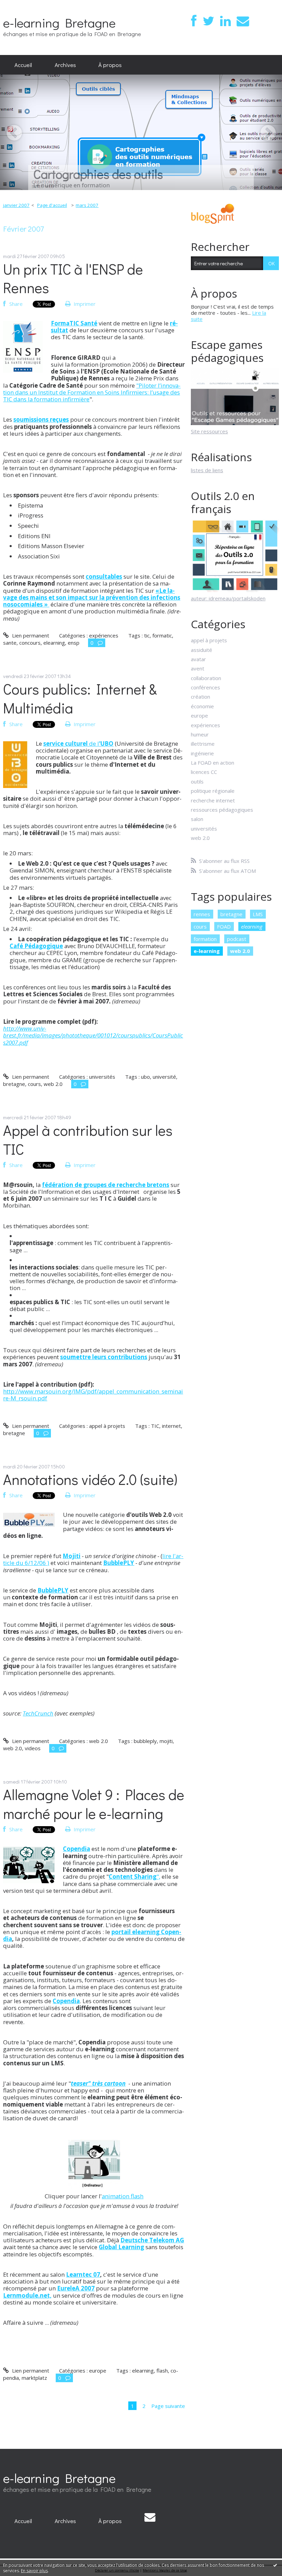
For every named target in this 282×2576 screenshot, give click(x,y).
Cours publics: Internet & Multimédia (80, 698)
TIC (155, 1426)
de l (78, 743)
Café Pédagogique (36, 946)
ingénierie (202, 753)
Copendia (77, 1849)
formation (205, 939)
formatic (162, 635)
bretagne (14, 1084)
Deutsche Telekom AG (152, 2240)
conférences (205, 687)
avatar (198, 659)
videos (33, 1748)
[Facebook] (194, 21)
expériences (104, 635)
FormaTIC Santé (74, 323)
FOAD (224, 926)
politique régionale (213, 791)
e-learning (207, 951)
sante (10, 643)
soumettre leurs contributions (104, 1357)
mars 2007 (87, 205)
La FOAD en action (213, 763)
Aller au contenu (22, 5)
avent (198, 668)
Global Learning (121, 2247)
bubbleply (145, 1741)
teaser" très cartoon (98, 2083)
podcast (237, 939)
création (200, 697)
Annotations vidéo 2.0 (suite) (90, 1479)
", (134, 1877)
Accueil (23, 65)
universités (102, 1077)
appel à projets (107, 1426)
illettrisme (203, 744)
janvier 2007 (16, 205)
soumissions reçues (41, 419)
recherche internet (213, 800)
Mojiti (72, 1556)
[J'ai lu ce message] (275, 2565)
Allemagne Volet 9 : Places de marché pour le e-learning (94, 1804)
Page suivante (168, 2406)
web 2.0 (53, 1084)
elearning (54, 643)
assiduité (202, 650)
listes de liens (207, 470)
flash (162, 2370)
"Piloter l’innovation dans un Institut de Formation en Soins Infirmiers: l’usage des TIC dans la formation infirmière (92, 392)
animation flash (123, 2196)
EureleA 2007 (76, 2288)
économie (202, 706)
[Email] (243, 21)
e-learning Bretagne (59, 23)
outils (197, 781)
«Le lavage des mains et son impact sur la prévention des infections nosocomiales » (92, 598)
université (164, 1077)
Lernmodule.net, (27, 2295)
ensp (74, 643)
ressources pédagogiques (222, 810)
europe (98, 2370)
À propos (110, 65)
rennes (202, 914)
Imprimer (84, 304)
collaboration (206, 678)
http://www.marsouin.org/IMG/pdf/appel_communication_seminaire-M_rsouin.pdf (93, 1395)
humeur (200, 734)
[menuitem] (23, 65)
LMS (258, 914)
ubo (145, 1077)
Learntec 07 (83, 2274)
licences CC (204, 772)
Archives (65, 65)
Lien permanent (30, 635)
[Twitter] (208, 21)
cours (34, 1084)
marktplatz (34, 2378)
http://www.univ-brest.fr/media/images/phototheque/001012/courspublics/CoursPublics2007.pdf (93, 1035)
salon (197, 819)
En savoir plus (34, 2571)
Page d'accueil (52, 205)
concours (30, 643)
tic (147, 635)
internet (171, 1426)
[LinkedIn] (225, 21)
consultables (104, 576)
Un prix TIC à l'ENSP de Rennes (73, 278)
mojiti (166, 1741)
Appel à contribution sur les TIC (88, 1140)
